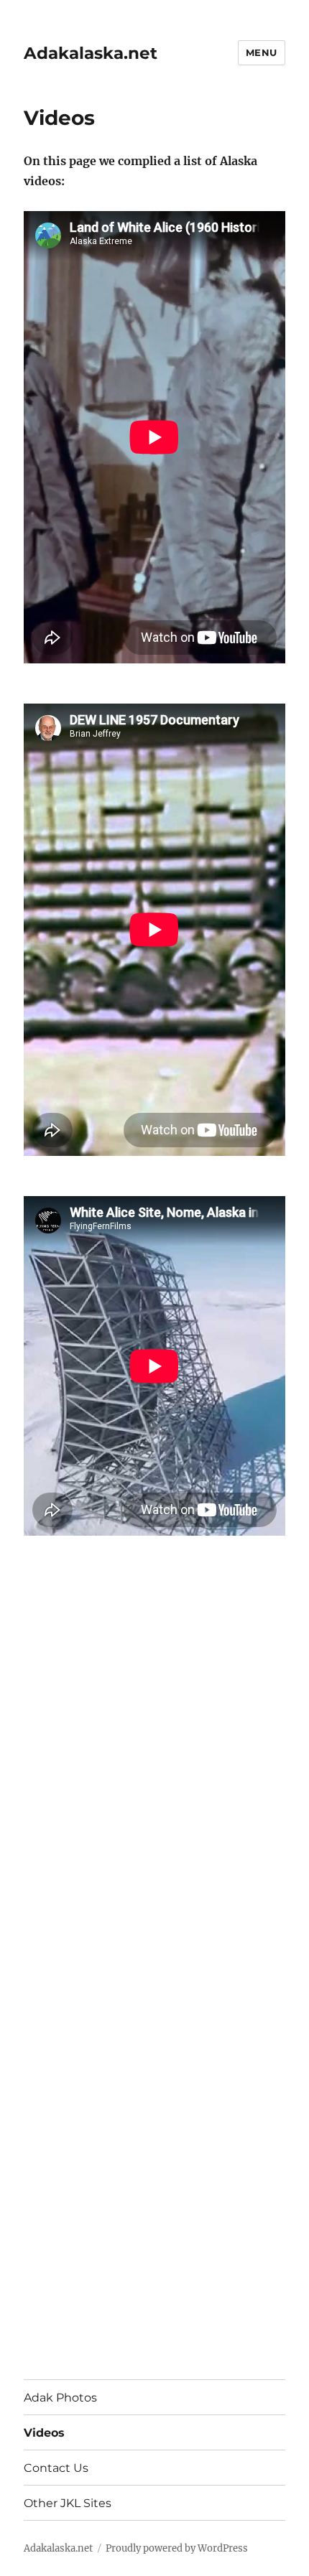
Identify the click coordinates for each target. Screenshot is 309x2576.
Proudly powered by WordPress (177, 2548)
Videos (44, 2433)
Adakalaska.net (91, 53)
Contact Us (56, 2468)
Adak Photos (60, 2398)
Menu (262, 52)
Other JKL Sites (68, 2503)
